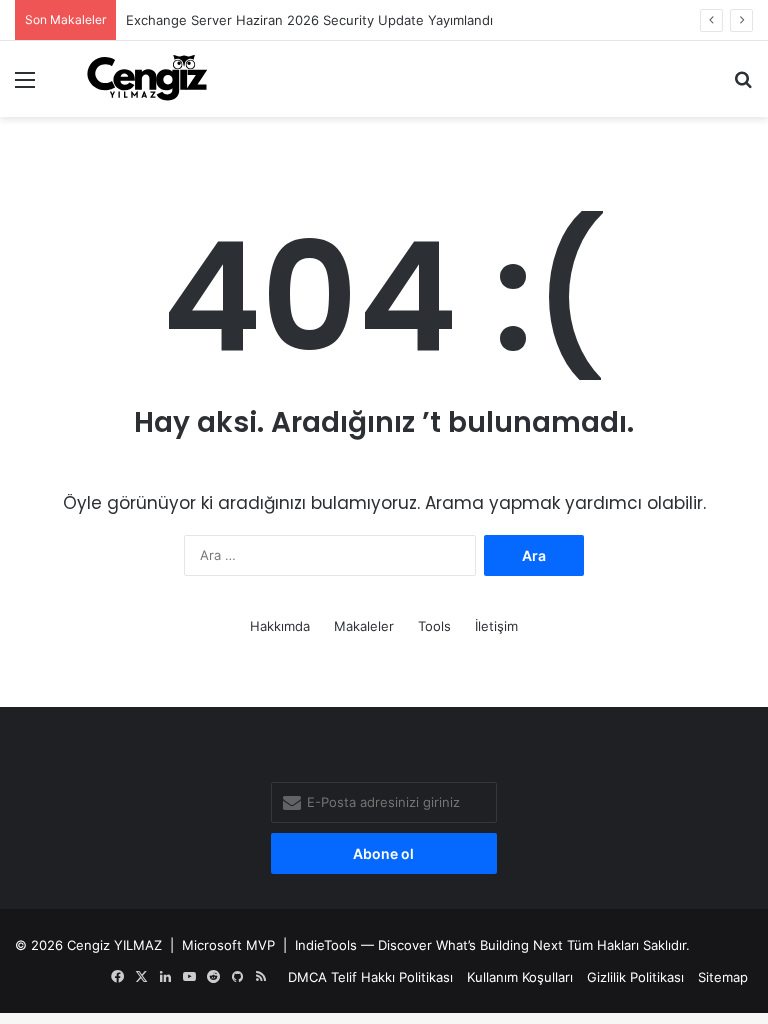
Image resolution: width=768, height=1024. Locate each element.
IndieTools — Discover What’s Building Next (429, 945)
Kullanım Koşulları (520, 977)
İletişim (496, 626)
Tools (434, 626)
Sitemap (723, 977)
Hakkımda (280, 626)
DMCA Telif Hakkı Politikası (370, 977)
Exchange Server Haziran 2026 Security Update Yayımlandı (309, 20)
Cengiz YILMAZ (114, 945)
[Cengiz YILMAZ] (147, 79)
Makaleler (364, 626)
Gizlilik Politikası (635, 977)
